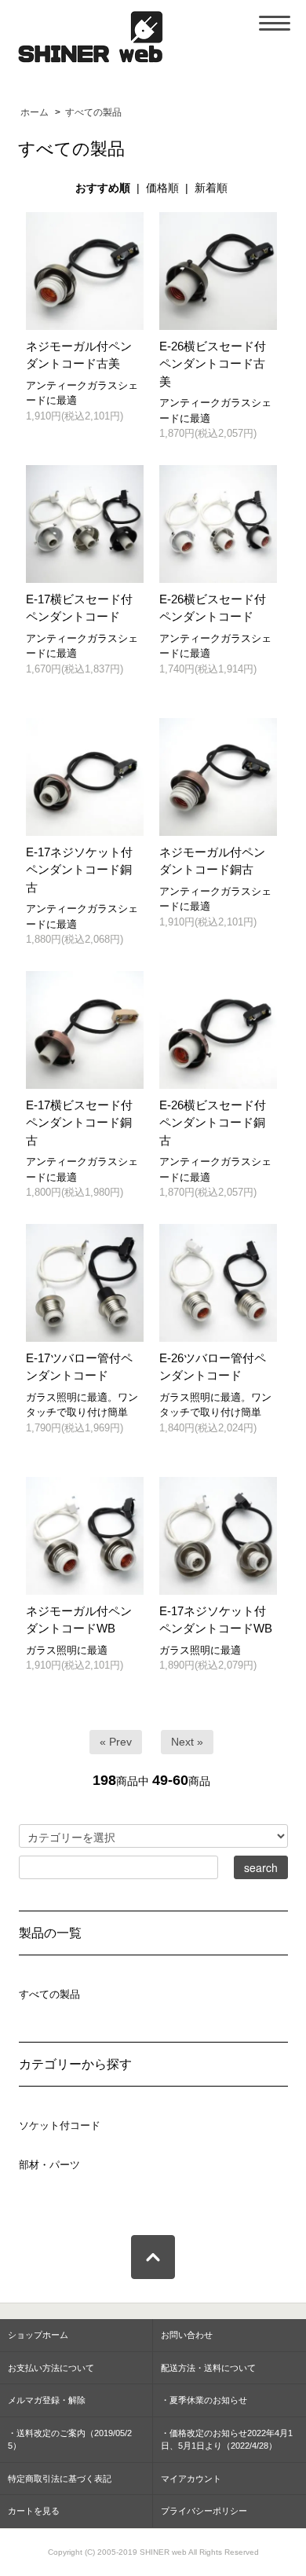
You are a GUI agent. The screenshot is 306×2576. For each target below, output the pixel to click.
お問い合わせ (187, 2335)
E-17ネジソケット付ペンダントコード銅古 (79, 870)
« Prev (116, 1742)
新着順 (211, 188)
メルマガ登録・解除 (47, 2400)
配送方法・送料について (208, 2368)
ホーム (35, 112)
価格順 (162, 188)
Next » (187, 1742)
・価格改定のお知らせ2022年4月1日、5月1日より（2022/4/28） (227, 2440)
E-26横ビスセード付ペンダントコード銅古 (213, 1123)
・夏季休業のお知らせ (204, 2400)
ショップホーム (38, 2335)
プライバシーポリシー (204, 2511)
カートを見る (34, 2511)
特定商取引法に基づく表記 (60, 2479)
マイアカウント (191, 2479)
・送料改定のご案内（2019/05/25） (70, 2440)
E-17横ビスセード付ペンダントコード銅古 (79, 1123)
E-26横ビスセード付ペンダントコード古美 (213, 364)
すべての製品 (93, 112)
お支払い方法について (51, 2368)
